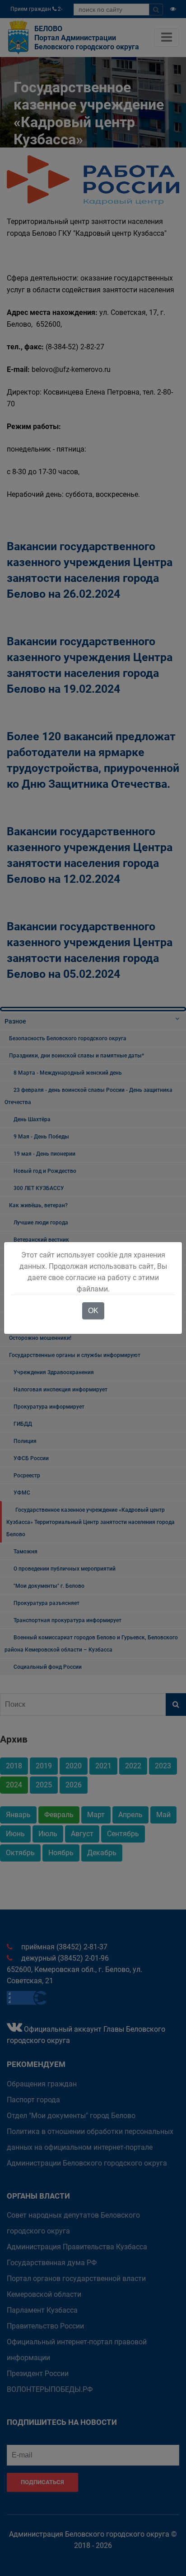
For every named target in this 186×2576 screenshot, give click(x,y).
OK (93, 1311)
